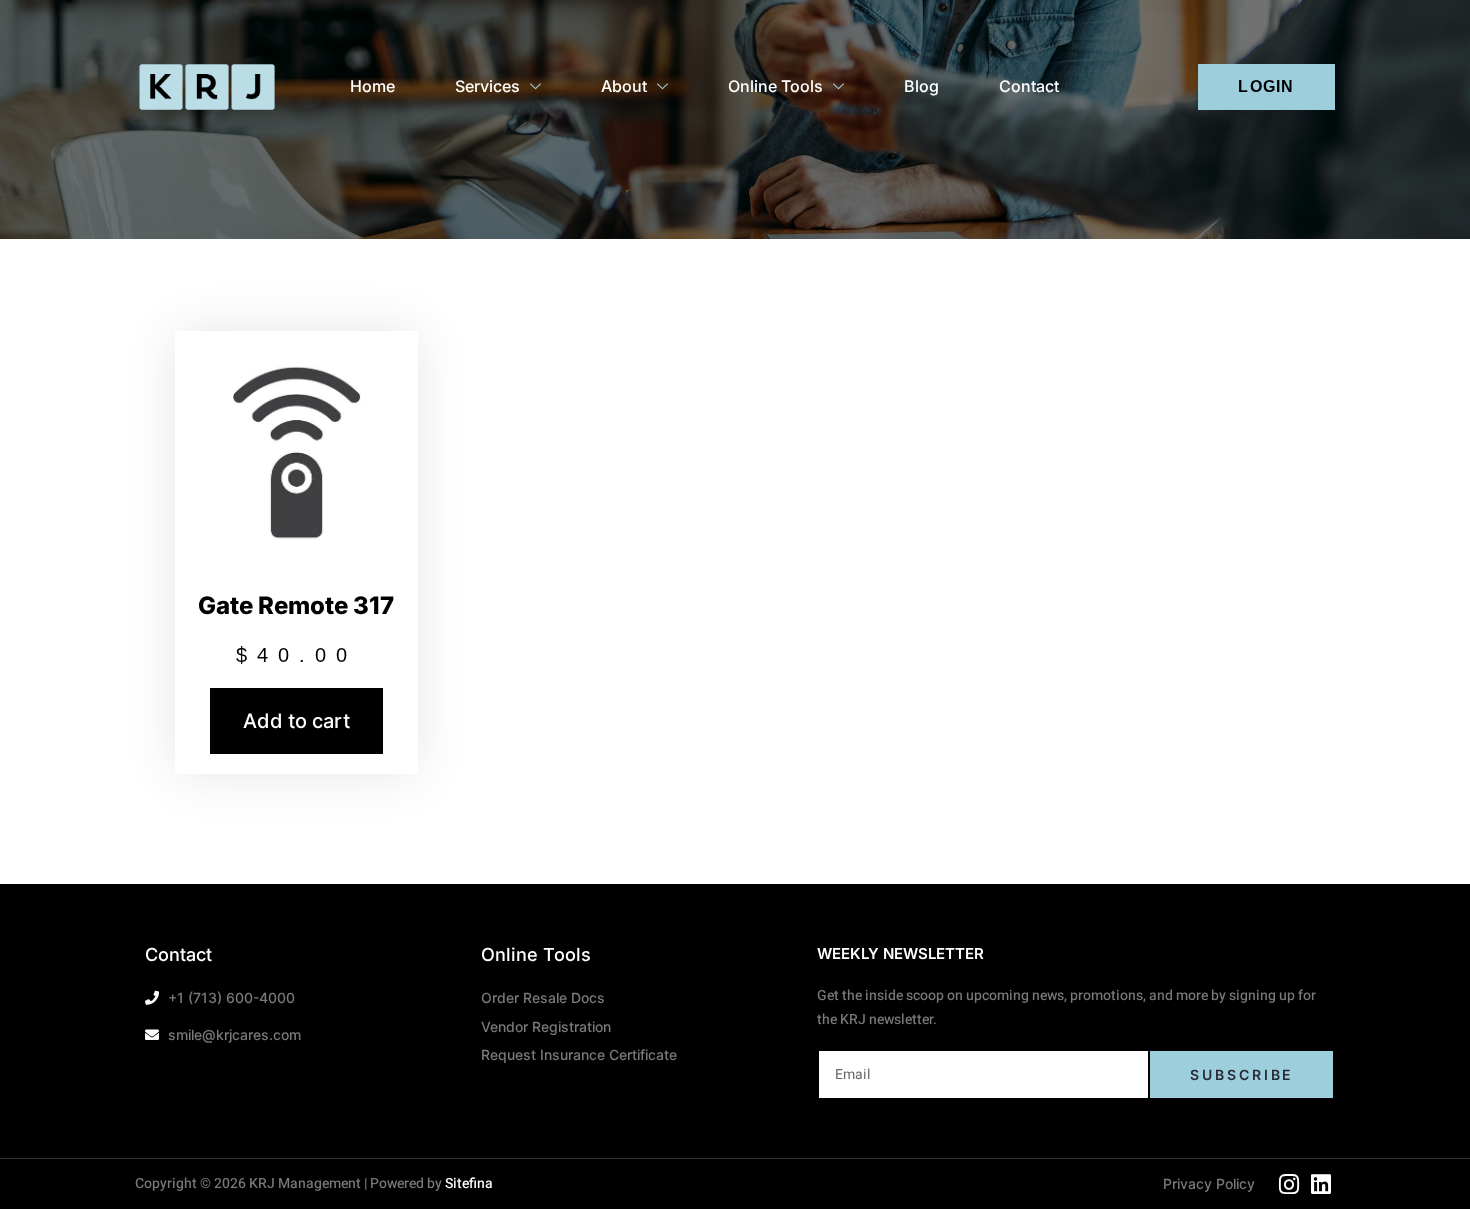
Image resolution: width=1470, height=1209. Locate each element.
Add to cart (296, 721)
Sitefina (469, 1183)
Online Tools (775, 86)
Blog (921, 86)
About (624, 86)
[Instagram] (1289, 1185)
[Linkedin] (1321, 1185)
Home (372, 86)
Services (487, 86)
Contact (1029, 86)
